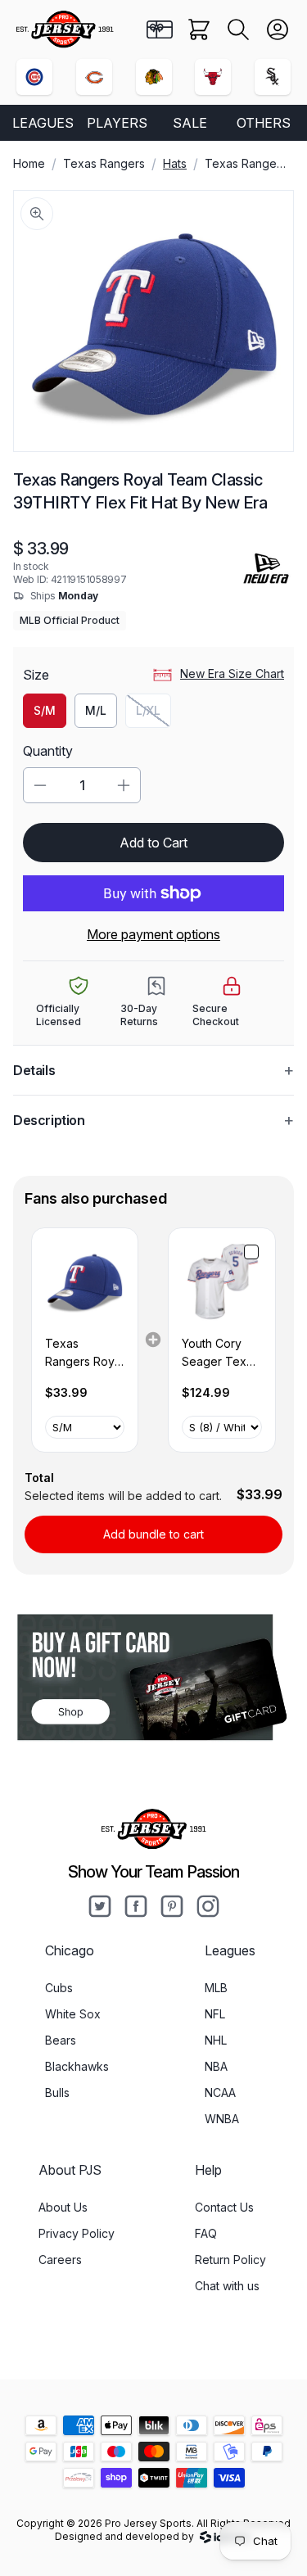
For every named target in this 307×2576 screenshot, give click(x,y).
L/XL (153, 714)
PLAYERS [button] (117, 123)
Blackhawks (77, 2066)
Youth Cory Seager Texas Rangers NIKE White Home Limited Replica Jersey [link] (220, 1354)
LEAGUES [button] (43, 123)
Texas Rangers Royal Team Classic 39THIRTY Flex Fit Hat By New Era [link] (84, 1354)
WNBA (222, 2119)
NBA (216, 2066)
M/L (96, 710)
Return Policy (230, 2260)
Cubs (59, 1988)
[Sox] (273, 77)
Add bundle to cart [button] (153, 1534)
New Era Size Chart (232, 673)
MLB (216, 1988)
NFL (215, 2014)
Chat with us (227, 2286)
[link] (85, 1281)
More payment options (153, 934)
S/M (45, 710)
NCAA (220, 2092)
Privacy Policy (77, 2233)
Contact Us (224, 2207)
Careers (60, 2260)
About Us (63, 2207)
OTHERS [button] (264, 123)
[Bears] (94, 77)
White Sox (73, 2014)
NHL (216, 2040)
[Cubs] (34, 77)
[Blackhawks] (154, 77)
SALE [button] (190, 123)
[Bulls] (213, 77)
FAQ (206, 2233)
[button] (238, 29)
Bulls (57, 2092)
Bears (61, 2040)
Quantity (48, 751)
